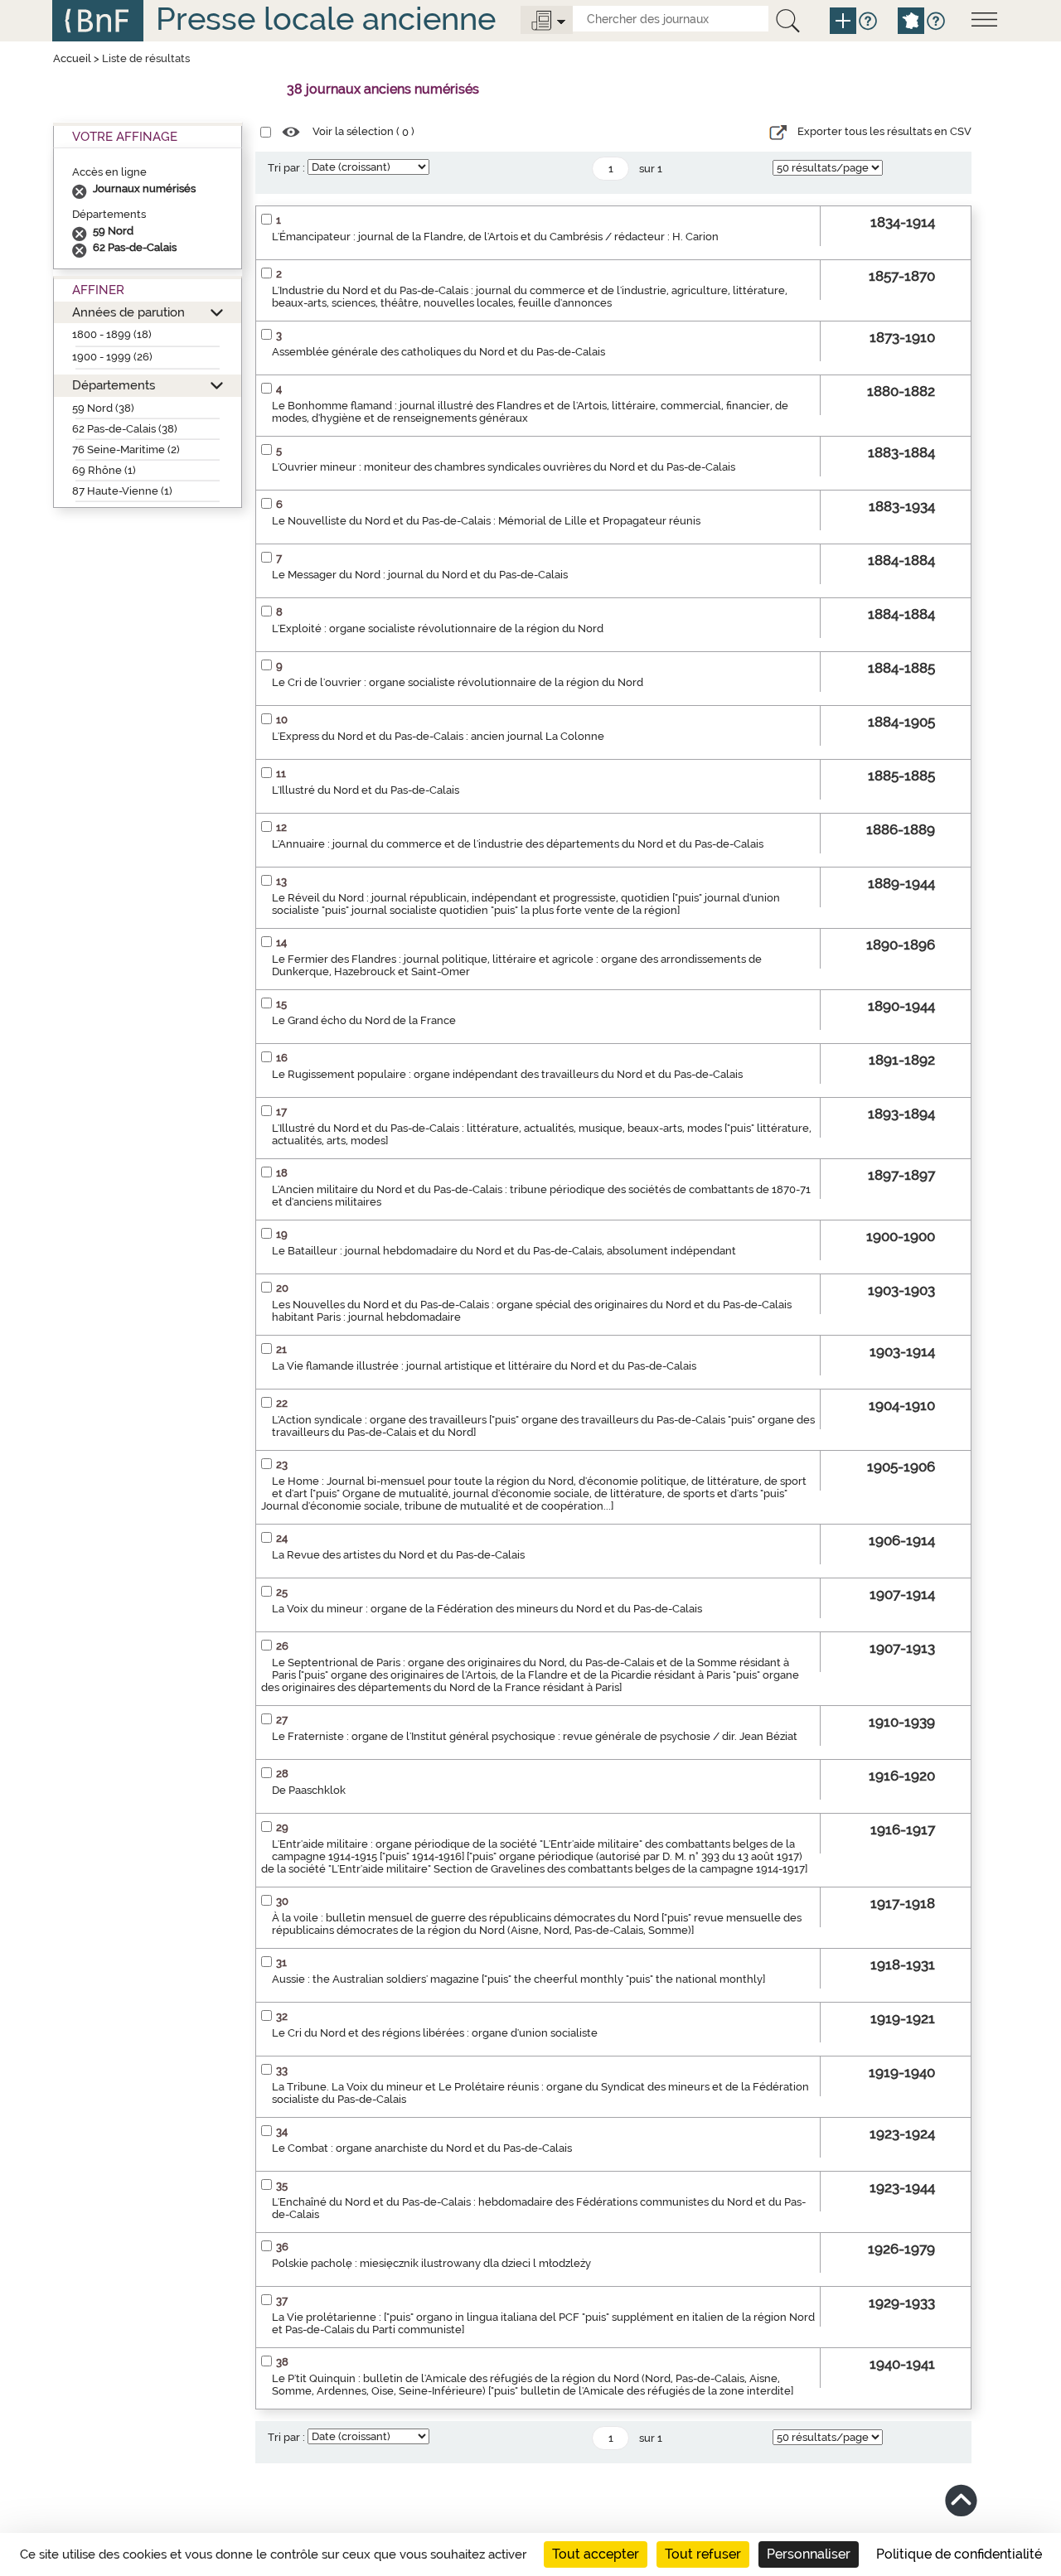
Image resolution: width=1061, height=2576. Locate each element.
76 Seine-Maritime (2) (126, 449)
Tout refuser (703, 2554)
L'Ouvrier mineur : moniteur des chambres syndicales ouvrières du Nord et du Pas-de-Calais (504, 467)
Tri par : (286, 168)
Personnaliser (809, 2554)
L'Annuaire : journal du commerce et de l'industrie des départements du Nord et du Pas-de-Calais (518, 844)
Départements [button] (114, 385)
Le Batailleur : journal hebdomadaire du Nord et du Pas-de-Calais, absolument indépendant (504, 1251)
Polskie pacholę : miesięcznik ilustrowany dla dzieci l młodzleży (431, 2263)
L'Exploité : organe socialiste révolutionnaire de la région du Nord (438, 628)
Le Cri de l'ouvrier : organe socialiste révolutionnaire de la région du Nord (458, 682)
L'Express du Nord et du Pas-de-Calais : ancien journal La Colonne (438, 736)
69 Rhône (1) (104, 470)
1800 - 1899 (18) (112, 334)
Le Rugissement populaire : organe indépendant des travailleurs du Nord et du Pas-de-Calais (507, 1074)
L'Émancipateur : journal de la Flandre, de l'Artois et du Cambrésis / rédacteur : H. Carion (495, 237)
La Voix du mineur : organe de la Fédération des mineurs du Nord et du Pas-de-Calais (487, 1609)
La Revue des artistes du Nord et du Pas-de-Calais (398, 1555)
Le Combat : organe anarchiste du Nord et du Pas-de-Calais (422, 2148)
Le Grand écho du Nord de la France (364, 1020)
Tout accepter (596, 2554)
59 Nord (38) (103, 408)
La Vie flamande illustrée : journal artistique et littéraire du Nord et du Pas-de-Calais (484, 1366)
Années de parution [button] (128, 312)
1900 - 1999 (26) (112, 357)
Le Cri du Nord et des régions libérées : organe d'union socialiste (435, 2033)
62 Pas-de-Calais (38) (125, 429)
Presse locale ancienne (326, 19)
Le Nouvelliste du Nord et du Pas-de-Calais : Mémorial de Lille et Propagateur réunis (486, 521)
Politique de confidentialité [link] (959, 2554)
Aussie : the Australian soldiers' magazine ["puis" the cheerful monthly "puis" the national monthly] (518, 1979)
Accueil (72, 58)
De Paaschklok (309, 1790)
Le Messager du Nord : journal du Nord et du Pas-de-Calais (420, 575)
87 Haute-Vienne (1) (122, 491)
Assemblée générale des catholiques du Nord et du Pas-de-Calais (438, 352)
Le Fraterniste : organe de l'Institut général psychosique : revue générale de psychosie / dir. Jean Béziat (535, 1736)
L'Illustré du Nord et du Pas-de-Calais (366, 790)
